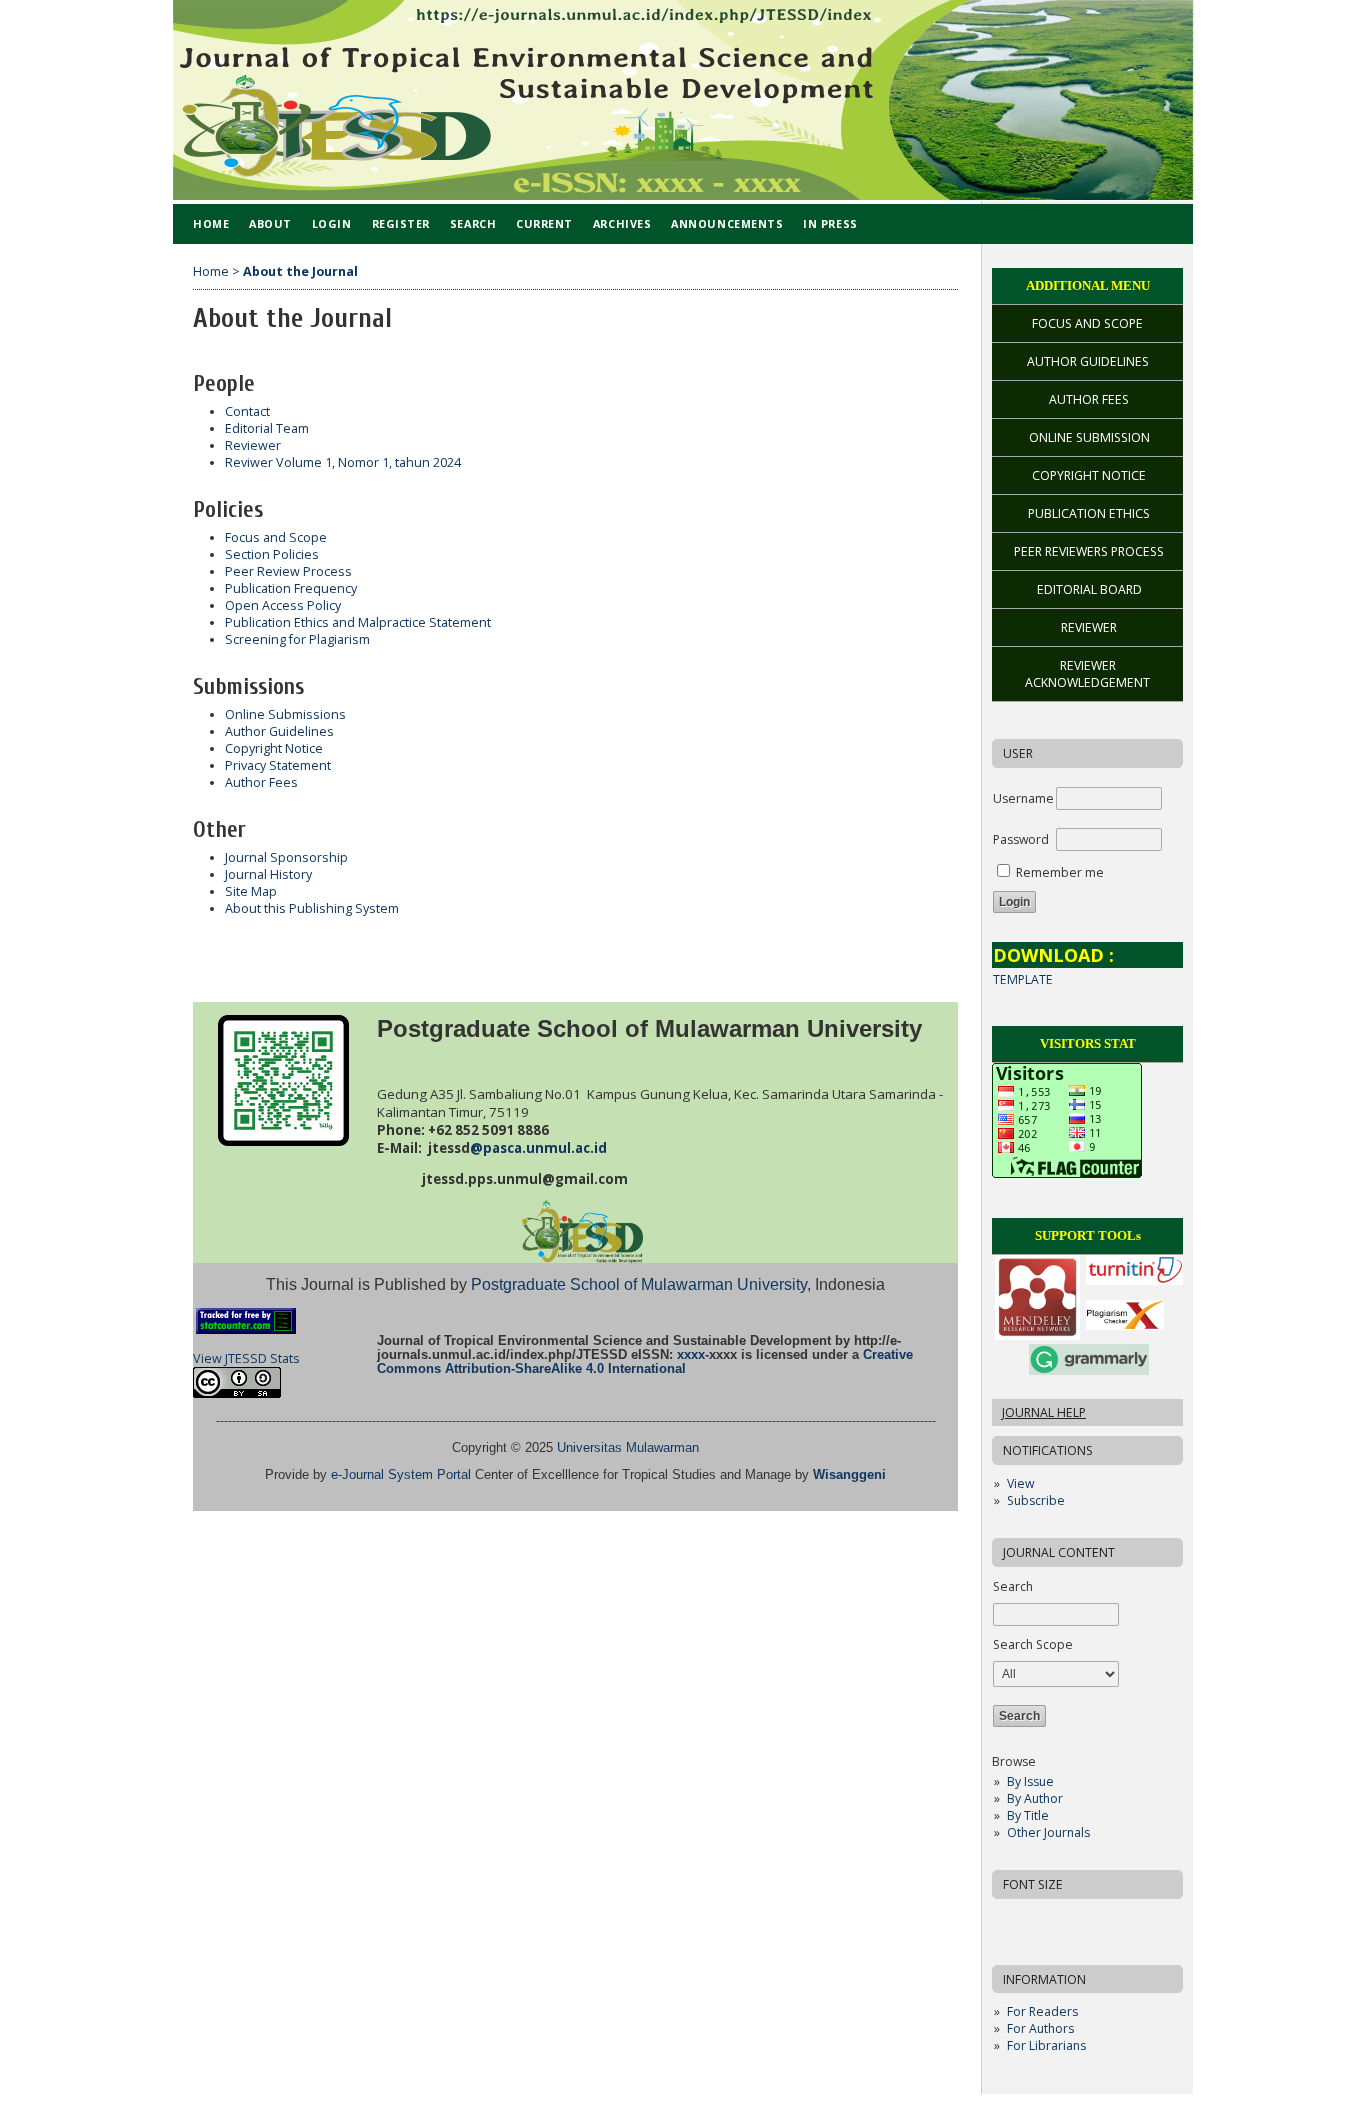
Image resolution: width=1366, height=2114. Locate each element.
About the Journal (300, 271)
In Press (830, 223)
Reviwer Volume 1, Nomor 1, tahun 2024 (343, 462)
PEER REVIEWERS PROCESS (1089, 551)
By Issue (1030, 1781)
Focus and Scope (276, 537)
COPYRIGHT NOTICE (1089, 475)
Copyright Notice (274, 748)
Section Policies (272, 554)
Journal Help (1044, 1412)
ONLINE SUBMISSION (1089, 437)
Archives (622, 223)
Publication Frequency (291, 588)
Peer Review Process (288, 571)
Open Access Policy (283, 605)
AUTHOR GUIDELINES (1088, 361)
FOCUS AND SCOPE (1087, 323)
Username (1023, 798)
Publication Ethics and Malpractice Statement (358, 622)
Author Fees (261, 782)
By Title (1028, 1815)
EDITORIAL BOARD (1089, 589)
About (270, 223)
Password (1021, 839)
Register (401, 223)
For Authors (1040, 2028)
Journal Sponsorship (286, 857)
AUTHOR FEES (1089, 399)
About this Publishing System (312, 908)
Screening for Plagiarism (297, 639)
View (1020, 1483)
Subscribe (1036, 1500)
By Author (1035, 1798)
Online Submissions (285, 714)
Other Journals (1048, 1832)
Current (544, 223)
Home (211, 223)
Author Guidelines (279, 731)
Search (473, 223)
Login (332, 223)
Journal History (268, 874)
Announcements (727, 223)
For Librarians (1046, 2045)
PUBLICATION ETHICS (1089, 513)
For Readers (1042, 2011)
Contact (247, 411)
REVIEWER (1089, 627)
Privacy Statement (278, 765)
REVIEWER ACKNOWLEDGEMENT (1087, 674)
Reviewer (253, 445)
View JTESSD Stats (246, 1358)
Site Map (251, 891)
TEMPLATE (1023, 979)
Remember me (1060, 872)
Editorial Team (267, 428)
